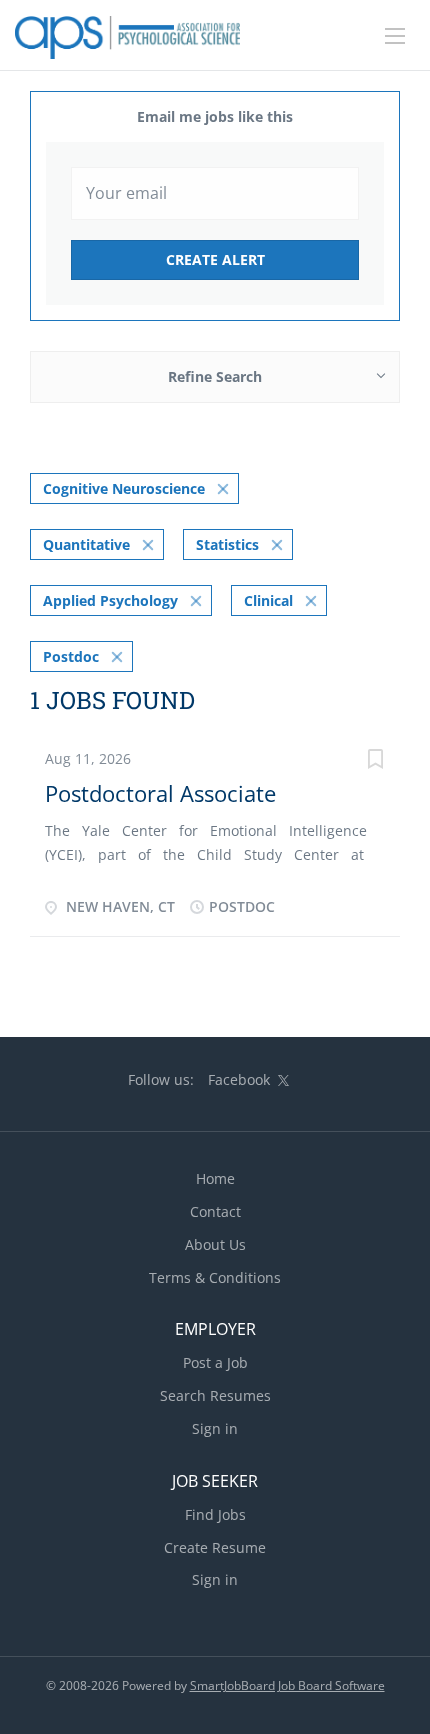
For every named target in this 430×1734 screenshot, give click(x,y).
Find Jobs (215, 1514)
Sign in (215, 1428)
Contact (215, 1211)
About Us (215, 1244)
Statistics (227, 544)
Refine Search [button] (215, 376)
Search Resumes (215, 1395)
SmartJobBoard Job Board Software (287, 1685)
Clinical (268, 600)
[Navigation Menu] (395, 36)
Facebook (239, 1079)
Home (215, 1178)
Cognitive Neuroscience (124, 488)
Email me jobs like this (215, 116)
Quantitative (86, 544)
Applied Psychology (110, 600)
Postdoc (71, 656)
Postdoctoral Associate (160, 793)
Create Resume (215, 1547)
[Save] (375, 761)
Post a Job (215, 1362)
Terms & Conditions (215, 1277)
